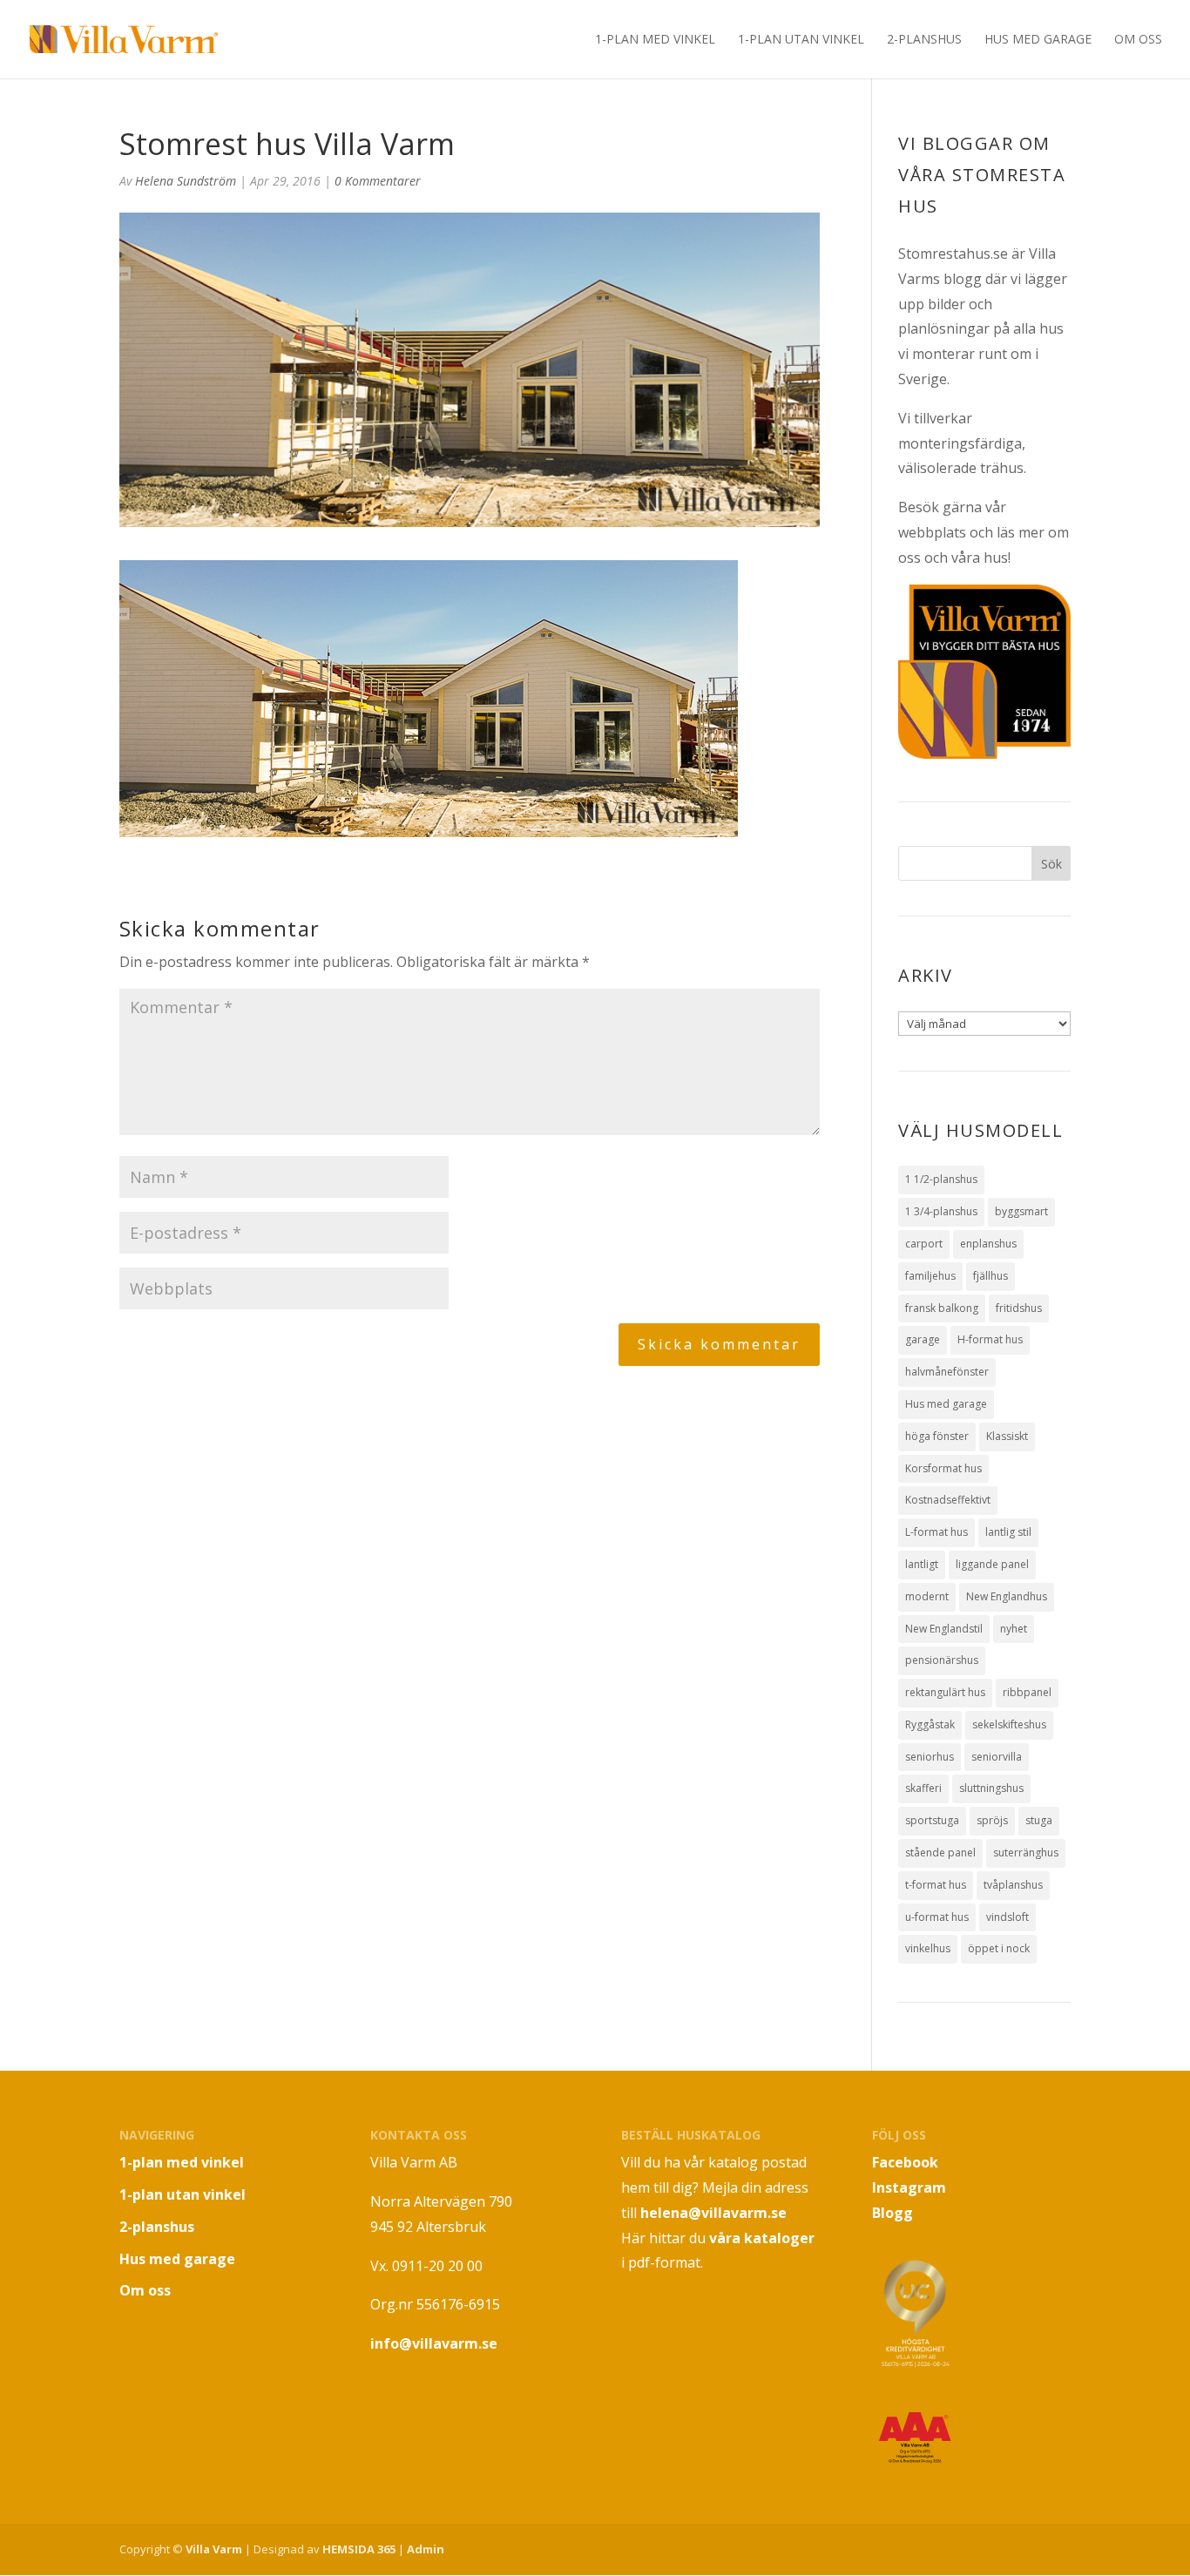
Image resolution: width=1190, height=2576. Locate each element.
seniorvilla (997, 1757)
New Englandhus (1007, 1596)
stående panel (940, 1853)
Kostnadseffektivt (948, 1500)
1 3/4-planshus (941, 1211)
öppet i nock (999, 1948)
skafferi (923, 1788)
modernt (927, 1596)
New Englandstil (944, 1629)
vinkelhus (928, 1948)
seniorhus (930, 1757)
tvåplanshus (1013, 1885)
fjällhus (991, 1276)
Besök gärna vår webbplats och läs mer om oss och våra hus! (984, 532)
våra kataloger (762, 2238)
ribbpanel (1027, 1692)
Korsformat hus (943, 1468)
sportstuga (932, 1820)
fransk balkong (942, 1308)
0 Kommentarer (378, 181)
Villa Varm (214, 2549)
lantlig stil (1008, 1532)
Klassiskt (1007, 1436)
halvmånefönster (947, 1372)
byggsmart (1021, 1211)
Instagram (909, 2187)
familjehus (930, 1276)
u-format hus (937, 1917)
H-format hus (990, 1339)
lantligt (922, 1564)
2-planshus (924, 40)
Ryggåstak (930, 1724)
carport (924, 1244)
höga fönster (937, 1436)
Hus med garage (1038, 40)
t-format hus (936, 1885)
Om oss (1138, 40)
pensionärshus (942, 1660)
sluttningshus (991, 1788)
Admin (426, 2549)
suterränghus (1026, 1853)
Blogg (892, 2213)
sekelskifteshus (1009, 1724)
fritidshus (1019, 1308)
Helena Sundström (186, 181)
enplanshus (988, 1244)
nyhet (1014, 1629)
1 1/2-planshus (941, 1179)
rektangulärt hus (945, 1692)
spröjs (992, 1820)
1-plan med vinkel (655, 40)
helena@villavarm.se (713, 2213)
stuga (1039, 1820)
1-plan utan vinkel (801, 40)
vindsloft (1007, 1917)
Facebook (905, 2162)
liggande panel (992, 1564)
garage (923, 1339)
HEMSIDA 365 (359, 2549)
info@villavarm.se (434, 2343)
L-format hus (936, 1532)
